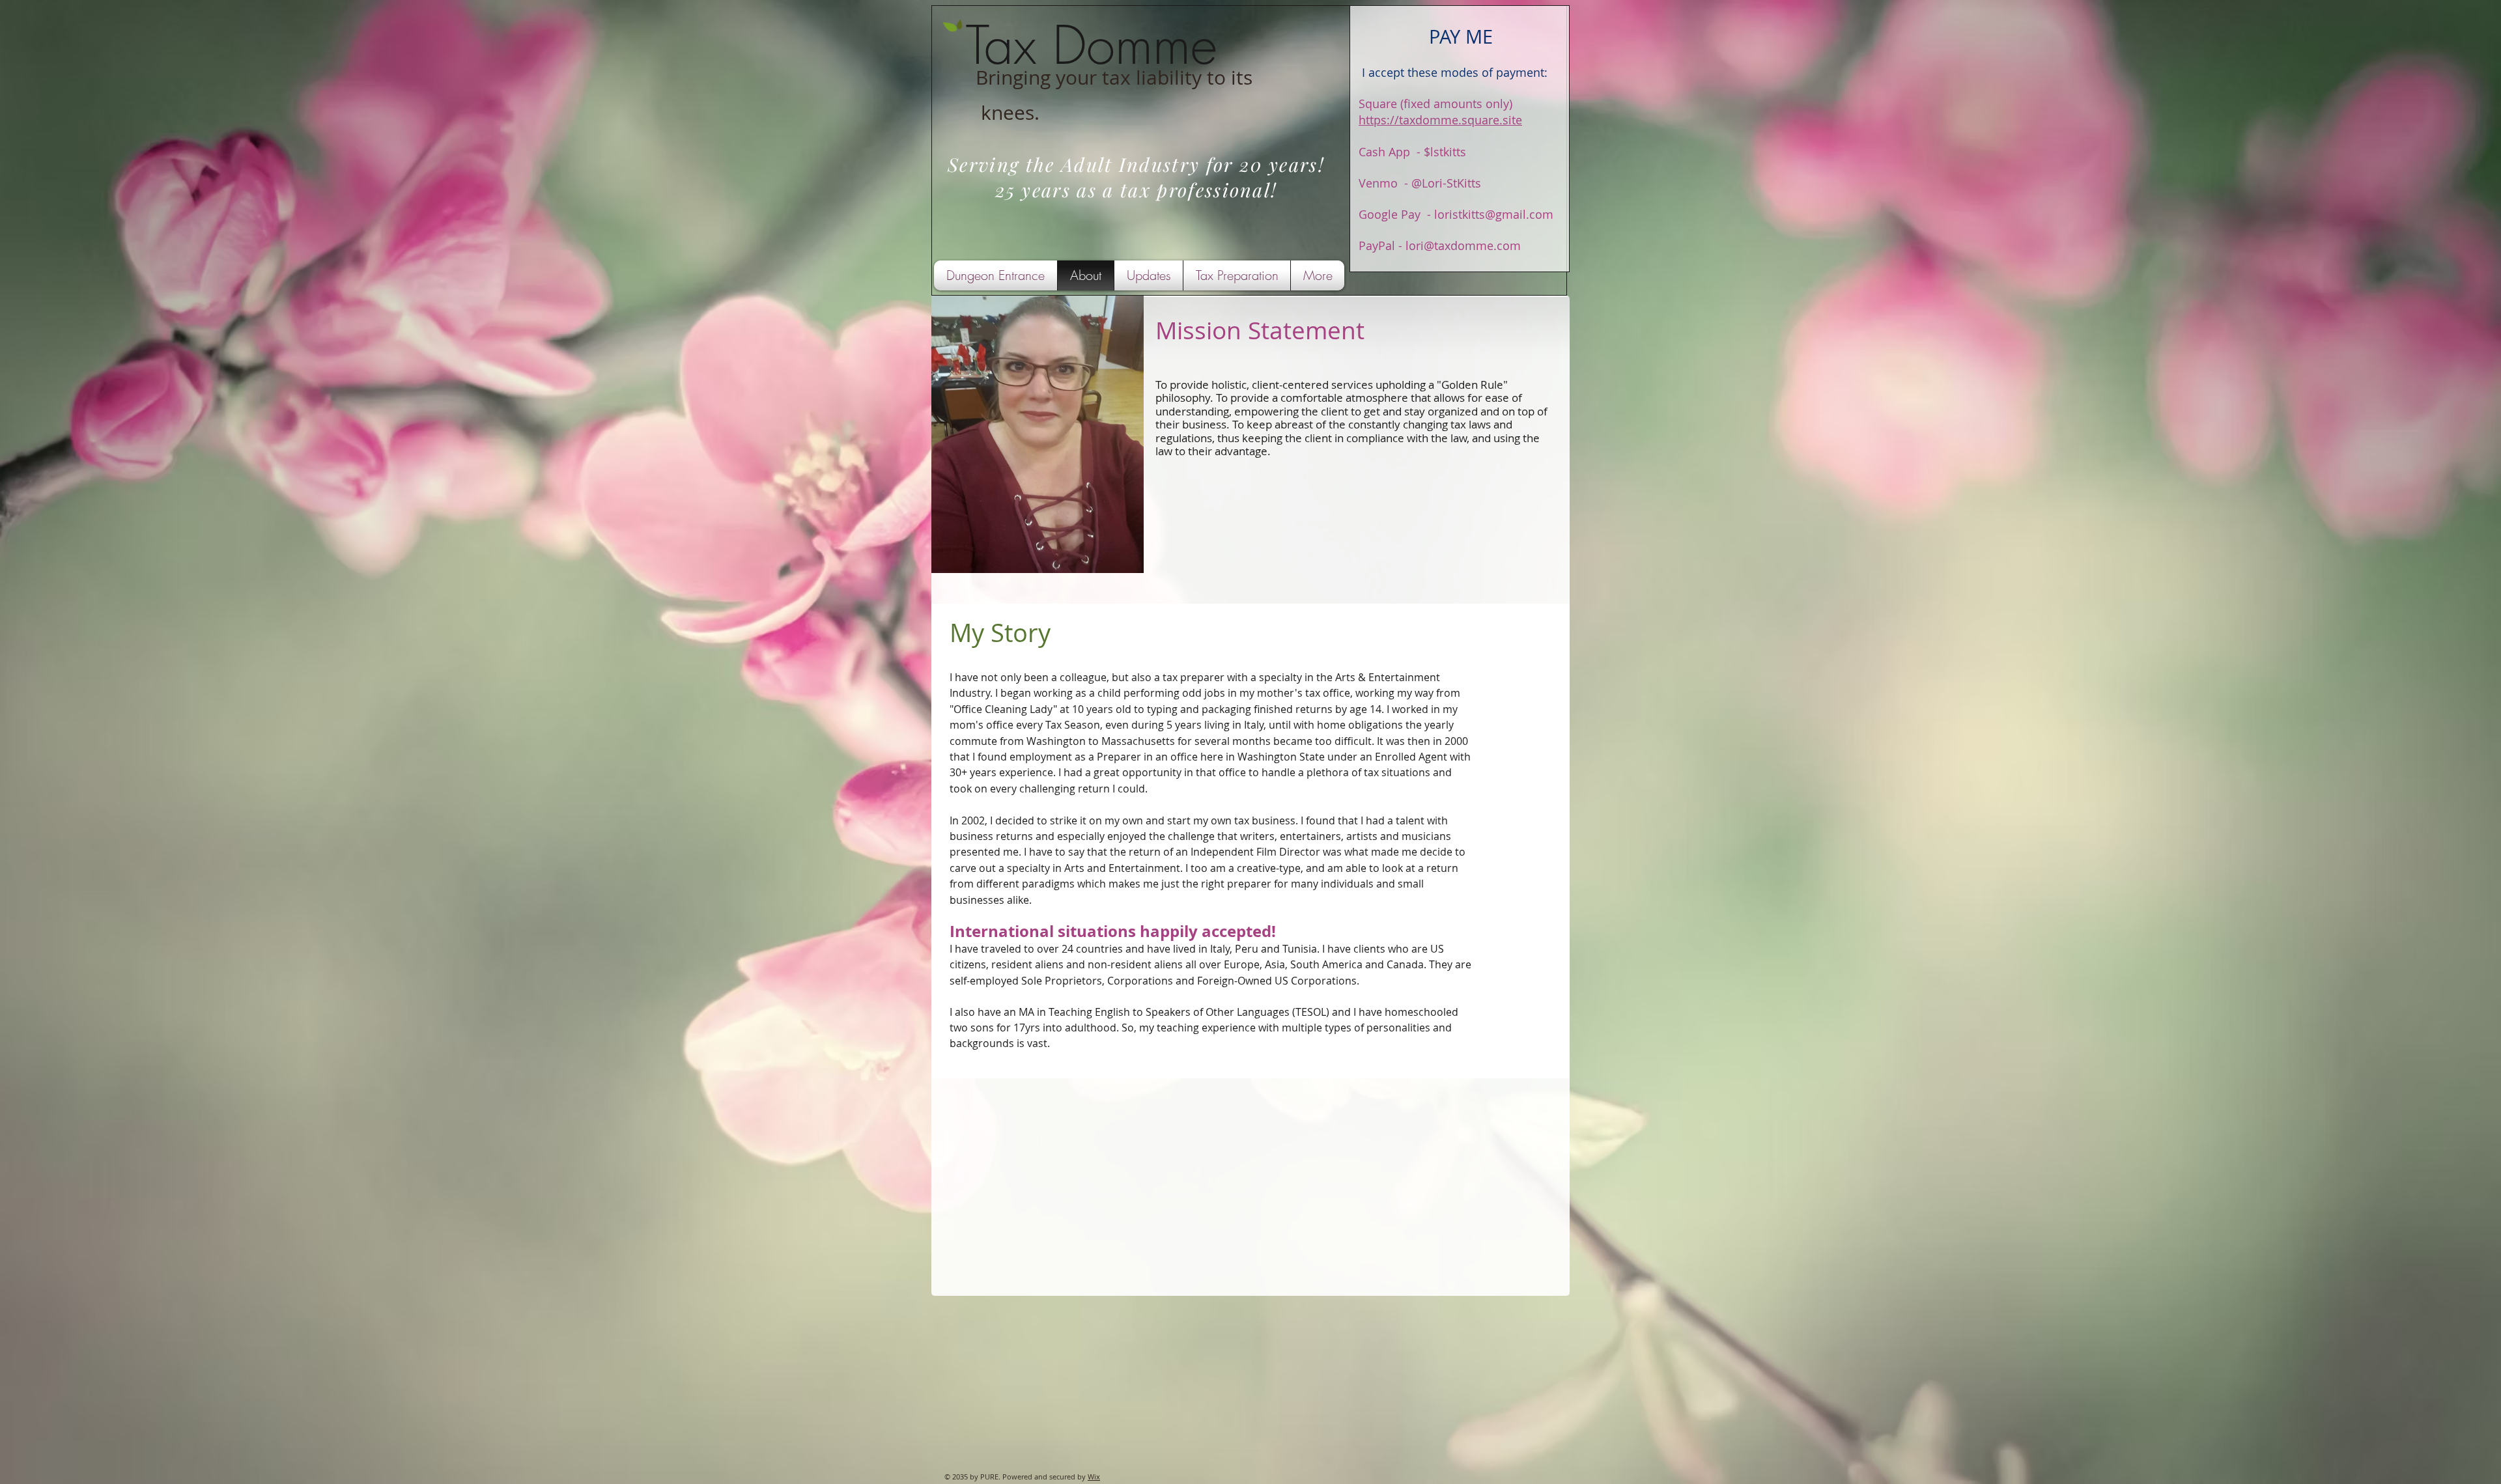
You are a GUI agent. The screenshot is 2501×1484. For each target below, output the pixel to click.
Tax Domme (1092, 45)
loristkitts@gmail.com (1494, 214)
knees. (1010, 113)
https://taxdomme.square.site (1440, 120)
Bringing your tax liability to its (1114, 77)
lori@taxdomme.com (1463, 245)
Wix (1094, 1477)
